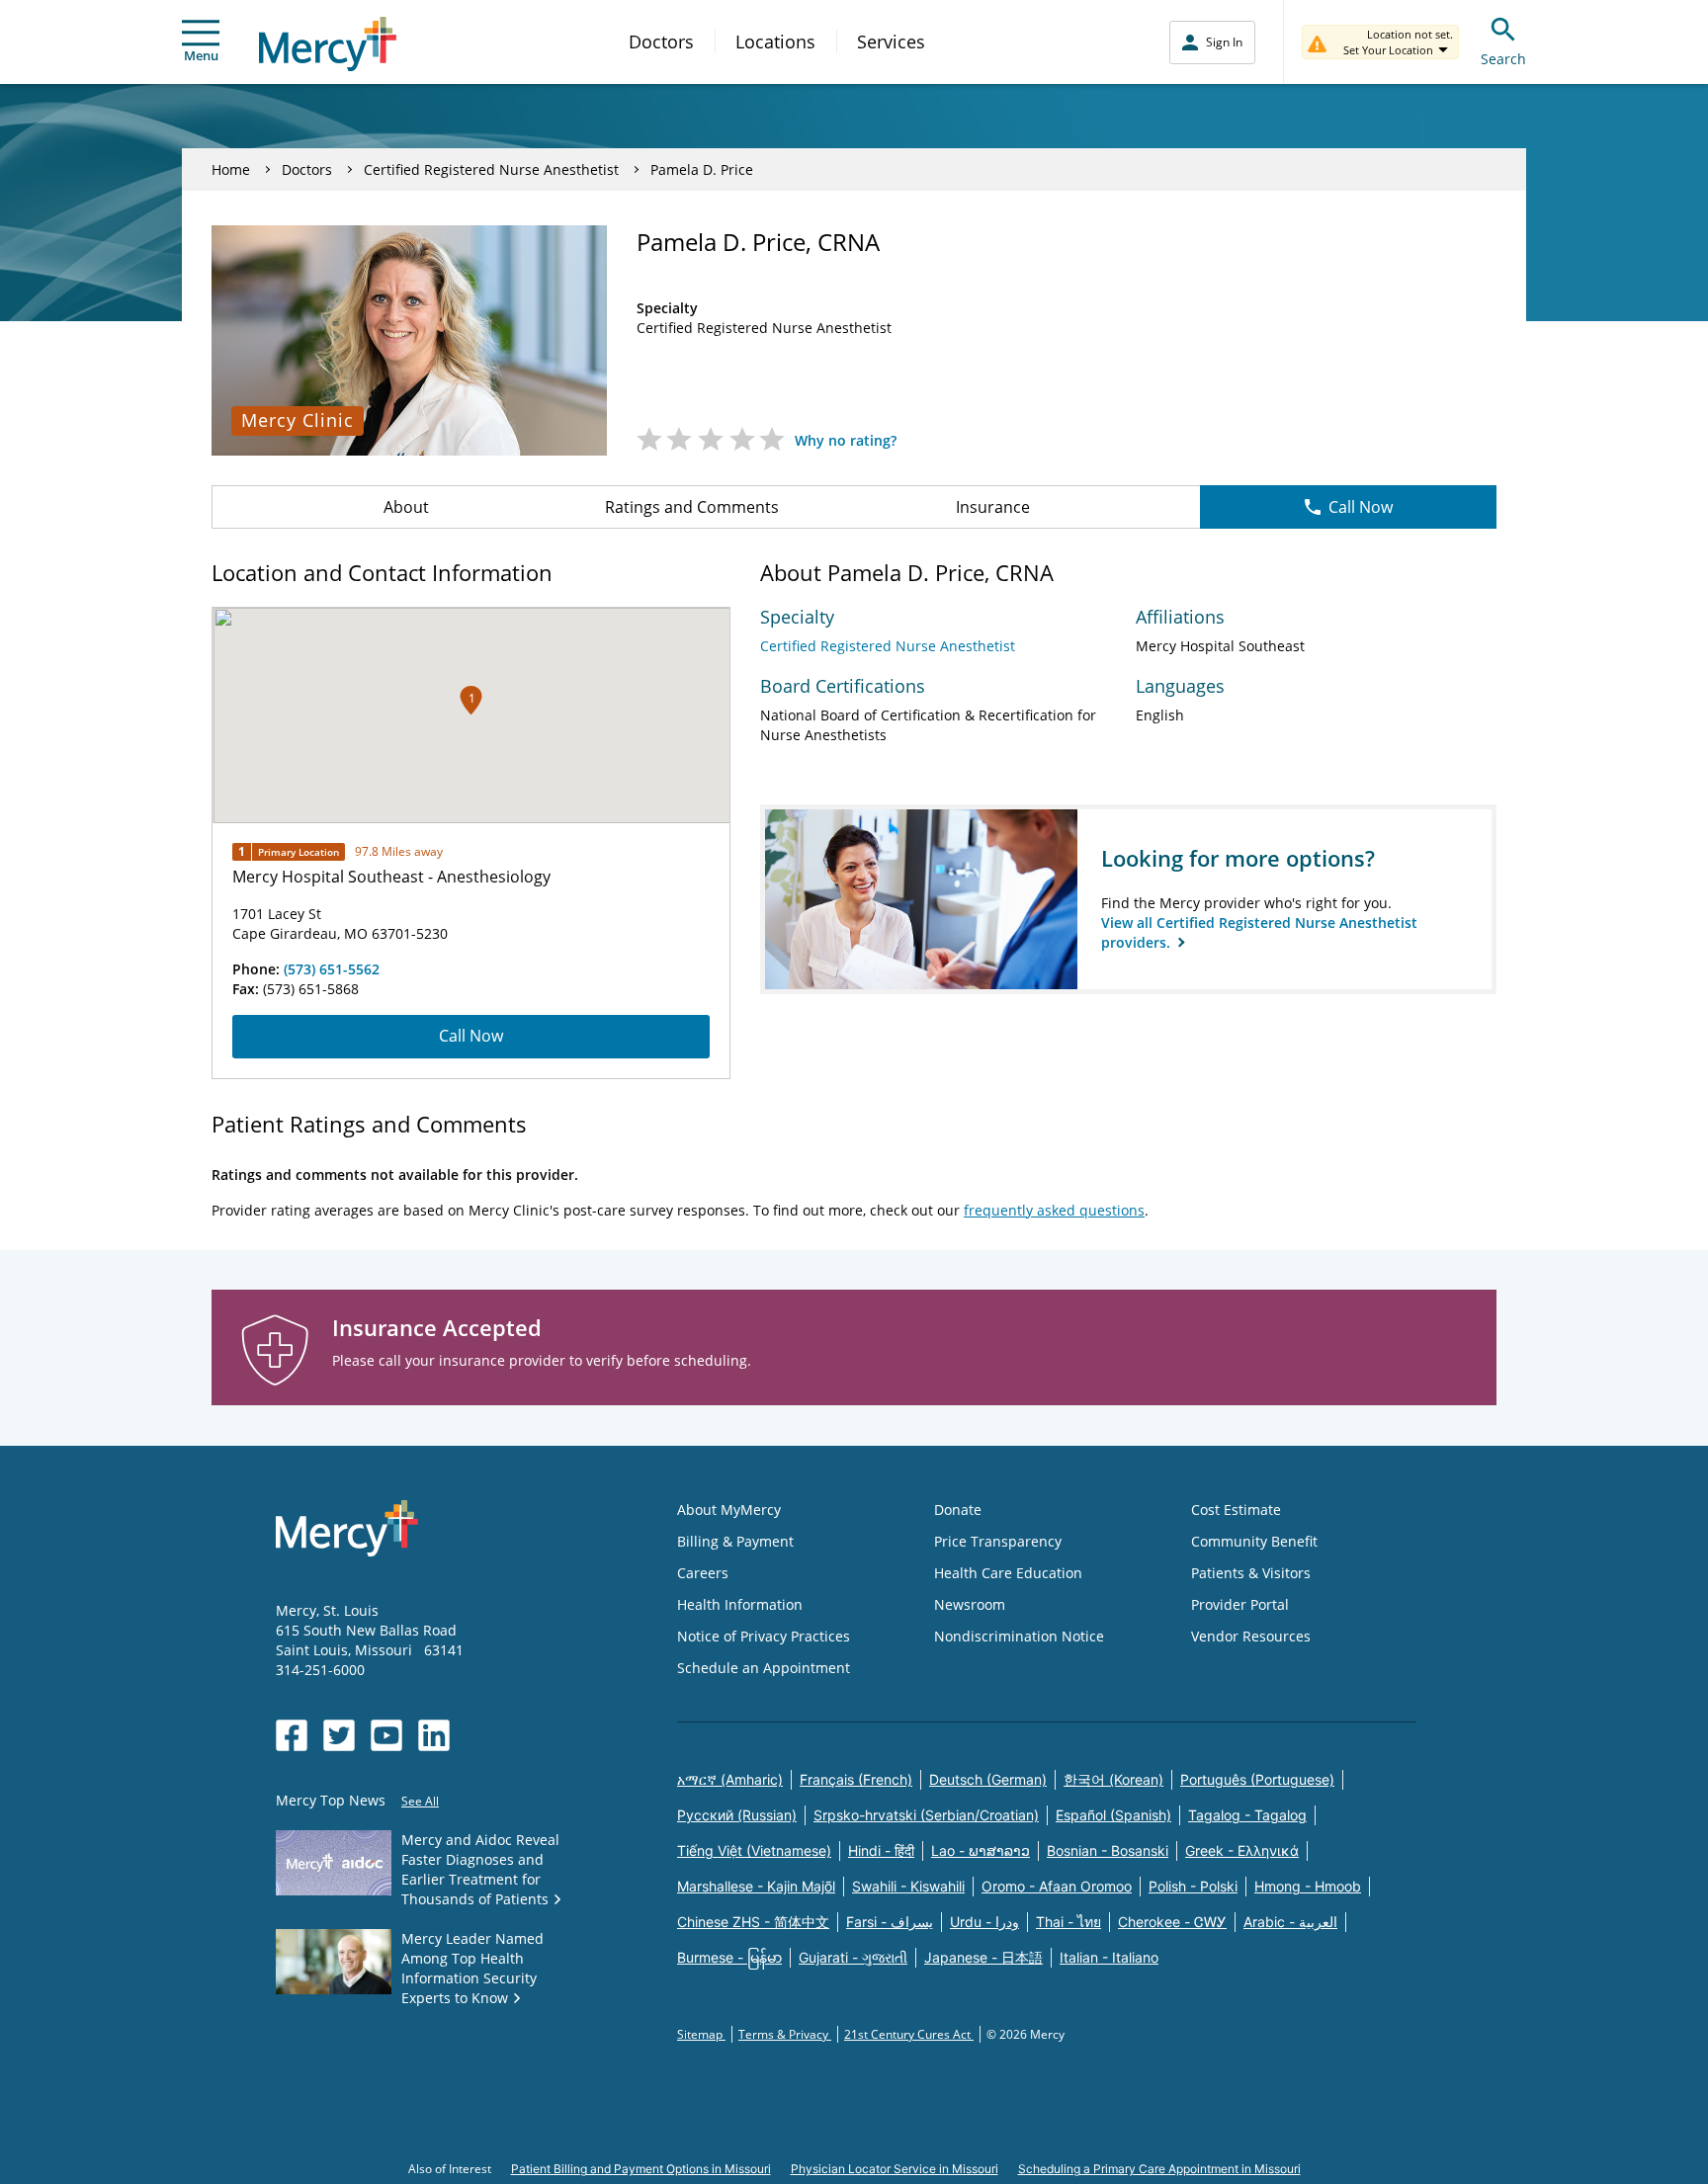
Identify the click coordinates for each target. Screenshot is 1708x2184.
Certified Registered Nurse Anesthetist (491, 169)
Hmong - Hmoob (1308, 1886)
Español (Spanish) (1113, 1815)
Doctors (661, 42)
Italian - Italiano (1109, 1957)
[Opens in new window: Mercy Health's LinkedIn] (434, 1735)
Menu (201, 55)
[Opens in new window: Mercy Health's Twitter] (339, 1735)
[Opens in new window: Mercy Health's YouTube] (386, 1735)
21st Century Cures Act (909, 2034)
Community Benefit (1254, 1541)
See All (420, 1801)
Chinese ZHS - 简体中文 (753, 1922)
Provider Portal (1240, 1604)
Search (1503, 59)
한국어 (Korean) (1113, 1779)
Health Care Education (1008, 1573)
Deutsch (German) (988, 1779)
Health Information (740, 1604)
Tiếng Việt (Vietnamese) (754, 1850)
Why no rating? (846, 440)
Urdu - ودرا (984, 1922)
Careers (703, 1573)
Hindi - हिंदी (881, 1850)
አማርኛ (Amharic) (730, 1779)
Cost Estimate (1236, 1510)
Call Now (1361, 507)
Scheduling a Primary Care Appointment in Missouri (1159, 2169)
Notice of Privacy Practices (764, 1636)
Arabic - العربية (1290, 1922)
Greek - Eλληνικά (1242, 1850)
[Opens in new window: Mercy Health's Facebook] (292, 1735)
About (406, 507)
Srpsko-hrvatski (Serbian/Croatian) (926, 1815)
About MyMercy (729, 1510)
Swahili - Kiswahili (908, 1886)
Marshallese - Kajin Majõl (756, 1886)
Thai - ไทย (1068, 1922)
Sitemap (701, 2034)
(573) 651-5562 (332, 969)
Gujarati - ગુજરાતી (853, 1957)
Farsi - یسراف (890, 1922)
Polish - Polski (1193, 1886)
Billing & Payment (735, 1541)
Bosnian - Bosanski (1108, 1850)
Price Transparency (998, 1541)
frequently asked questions (1054, 1210)
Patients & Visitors (1251, 1573)
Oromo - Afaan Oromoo (1057, 1886)
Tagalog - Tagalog (1247, 1815)
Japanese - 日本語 (983, 1957)
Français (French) (856, 1779)
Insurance (993, 507)
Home (231, 169)
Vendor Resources (1251, 1636)
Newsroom (970, 1604)
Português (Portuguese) (1257, 1779)
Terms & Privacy (785, 2034)
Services (891, 42)
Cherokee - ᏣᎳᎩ (1172, 1922)
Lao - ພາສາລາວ (981, 1850)
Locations (775, 42)
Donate (958, 1510)
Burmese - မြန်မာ (729, 1957)
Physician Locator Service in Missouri (895, 2169)
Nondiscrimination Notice (1019, 1636)
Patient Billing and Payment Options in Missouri (641, 2169)
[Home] (328, 44)
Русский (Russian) (737, 1815)
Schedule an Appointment (764, 1668)
